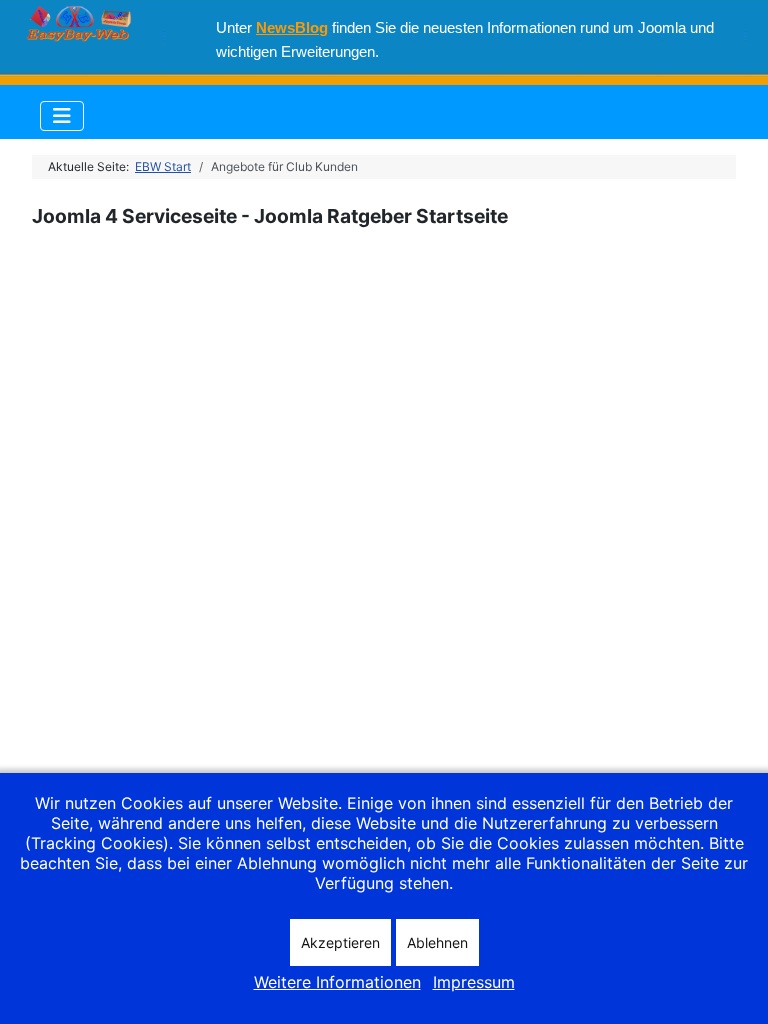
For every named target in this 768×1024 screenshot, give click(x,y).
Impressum (474, 982)
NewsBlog (292, 28)
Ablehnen (437, 942)
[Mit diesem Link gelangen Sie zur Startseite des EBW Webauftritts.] (71, 12)
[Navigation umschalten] (62, 116)
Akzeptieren (340, 942)
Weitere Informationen (337, 982)
